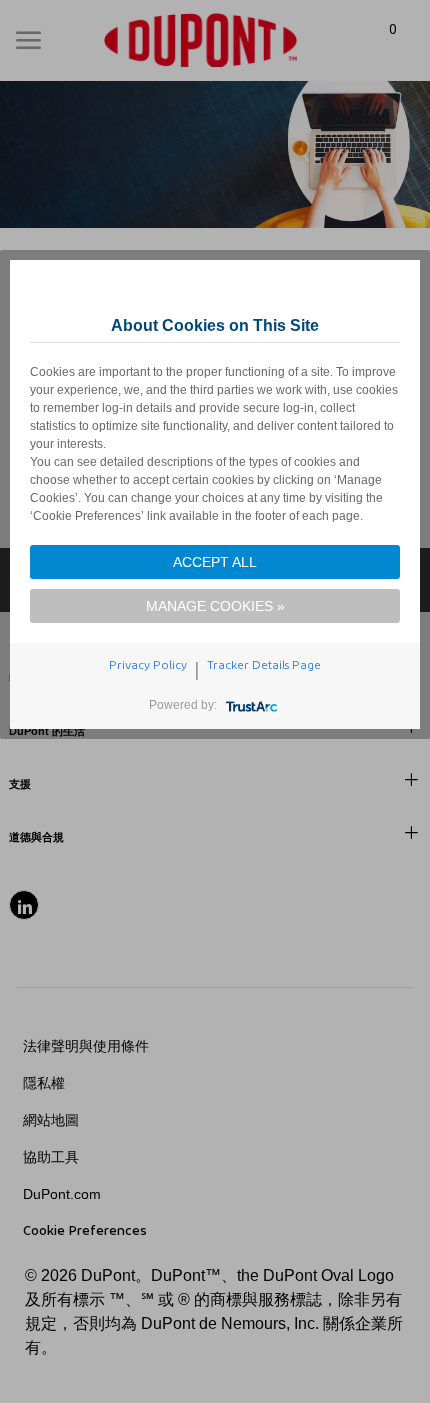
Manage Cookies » (215, 606)
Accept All (215, 562)
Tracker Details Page (264, 665)
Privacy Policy (148, 665)
